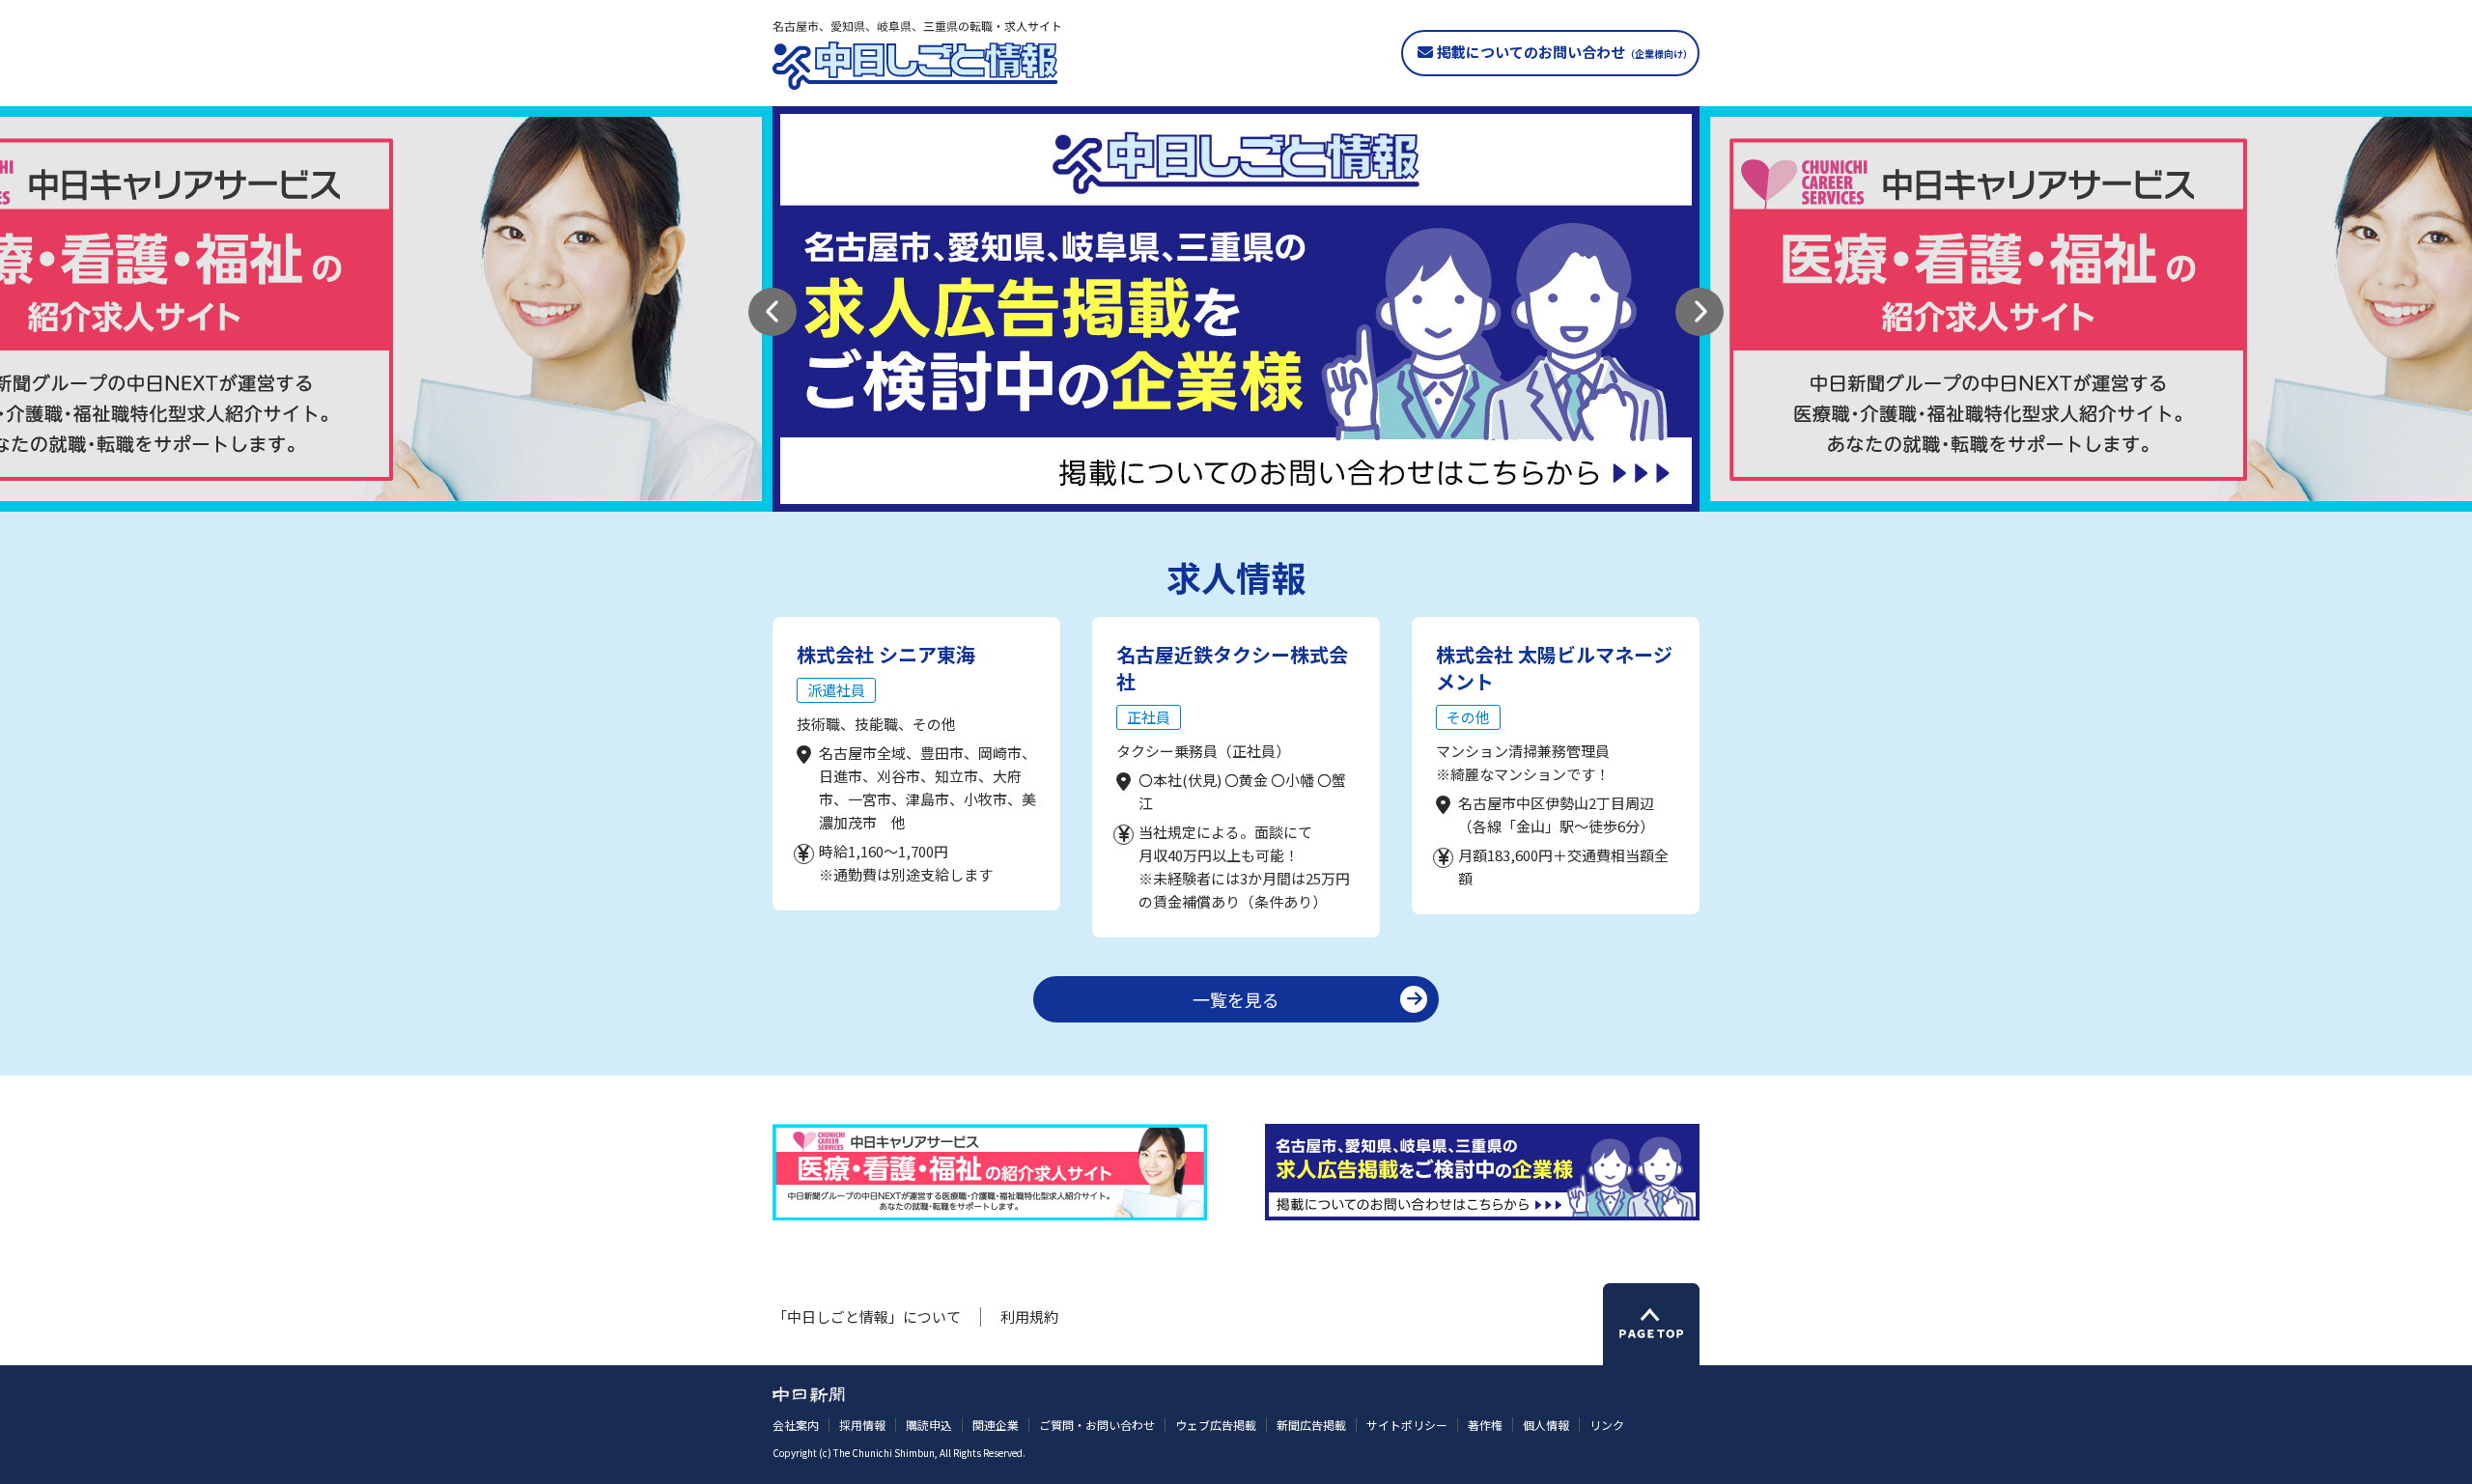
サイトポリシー (1407, 1425)
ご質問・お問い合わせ (1097, 1425)
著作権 (1485, 1425)
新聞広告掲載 (1311, 1425)
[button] (772, 312)
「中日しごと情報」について (867, 1316)
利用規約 (1029, 1316)
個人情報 (1546, 1425)
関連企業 (996, 1425)
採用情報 (862, 1425)
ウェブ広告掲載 (1216, 1425)
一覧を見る (1236, 999)
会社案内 (796, 1425)
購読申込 (929, 1425)
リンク (1607, 1425)
